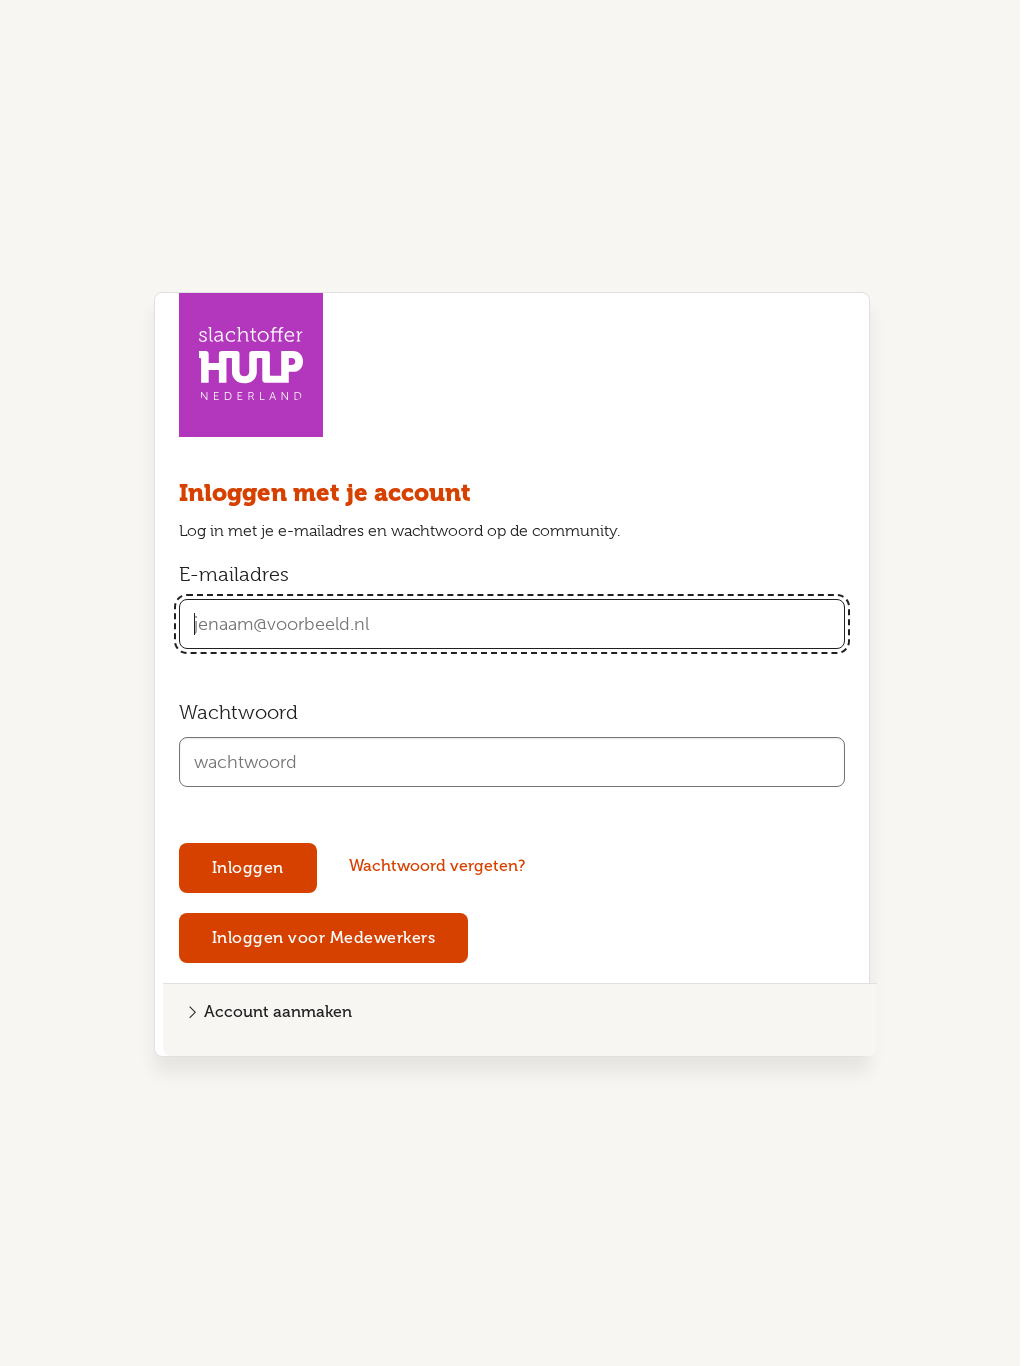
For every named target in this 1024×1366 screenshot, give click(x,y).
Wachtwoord (238, 712)
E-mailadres (234, 574)
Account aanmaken (278, 1011)
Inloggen (248, 867)
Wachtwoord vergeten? (437, 865)
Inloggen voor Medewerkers (324, 937)
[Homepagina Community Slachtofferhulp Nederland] (251, 365)
